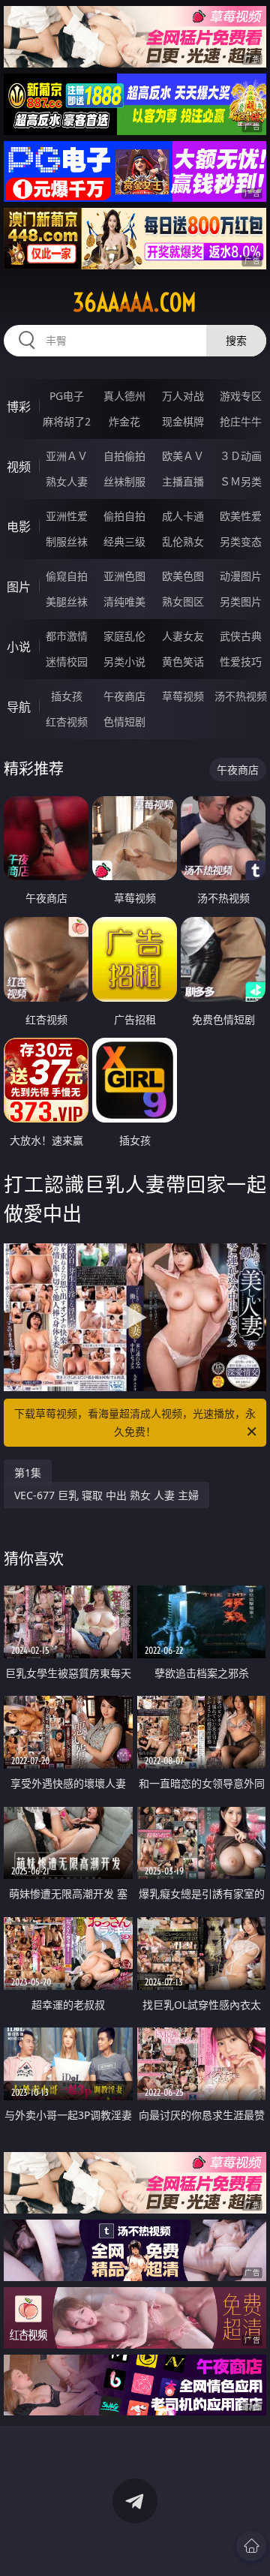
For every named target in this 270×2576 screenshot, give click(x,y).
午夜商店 (124, 696)
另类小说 (124, 661)
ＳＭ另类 (241, 481)
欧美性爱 (241, 516)
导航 (19, 707)
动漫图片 (241, 576)
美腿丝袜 (67, 601)
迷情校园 (67, 661)
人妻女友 (183, 636)
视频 (19, 467)
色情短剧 (124, 721)
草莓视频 (183, 696)
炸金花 (124, 421)
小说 (19, 647)
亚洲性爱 (67, 516)
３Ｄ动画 (241, 456)
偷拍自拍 (124, 516)
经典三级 (124, 541)
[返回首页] (251, 2546)
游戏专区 (241, 396)
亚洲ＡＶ (67, 456)
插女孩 (67, 696)
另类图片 (241, 601)
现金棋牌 (183, 421)
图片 (19, 587)
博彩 (19, 407)
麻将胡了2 (67, 421)
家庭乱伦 (124, 636)
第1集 (28, 1473)
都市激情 (67, 636)
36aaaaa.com (135, 302)
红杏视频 (67, 721)
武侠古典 (241, 636)
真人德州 (124, 396)
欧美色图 (183, 576)
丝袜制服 (124, 481)
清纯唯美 (124, 601)
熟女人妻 (67, 481)
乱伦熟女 (183, 541)
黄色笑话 (183, 661)
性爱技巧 (241, 661)
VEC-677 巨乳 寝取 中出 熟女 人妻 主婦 (106, 1495)
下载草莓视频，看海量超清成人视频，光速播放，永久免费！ (135, 1422)
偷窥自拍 (67, 576)
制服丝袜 (67, 541)
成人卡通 (183, 516)
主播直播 (183, 481)
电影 (19, 527)
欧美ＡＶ (183, 456)
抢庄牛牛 (241, 421)
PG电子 (67, 396)
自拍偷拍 (124, 456)
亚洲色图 (124, 576)
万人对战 (183, 396)
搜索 (236, 340)
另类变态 (241, 541)
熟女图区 (183, 601)
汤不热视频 (241, 696)
